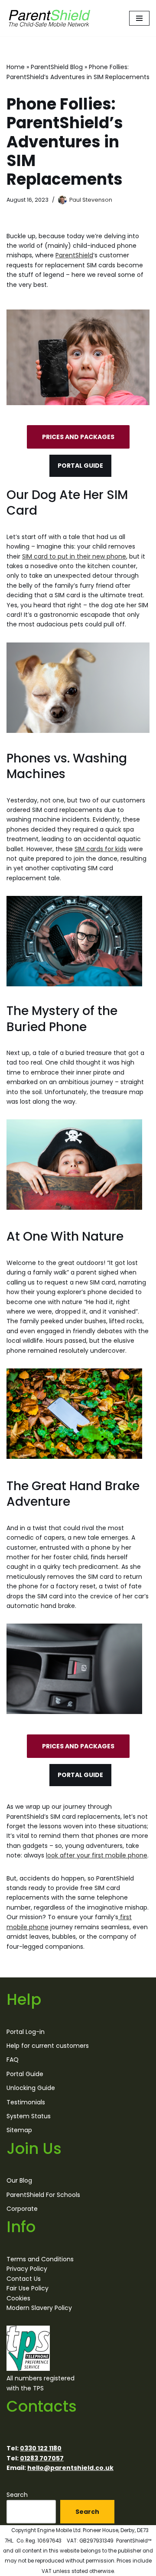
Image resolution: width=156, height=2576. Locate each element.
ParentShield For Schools (43, 2195)
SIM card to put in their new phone (74, 556)
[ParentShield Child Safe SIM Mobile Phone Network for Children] (50, 18)
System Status (29, 2116)
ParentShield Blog (57, 67)
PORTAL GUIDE (80, 466)
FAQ (13, 2060)
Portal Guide (25, 2074)
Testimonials (26, 2102)
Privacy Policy (27, 2269)
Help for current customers (48, 2046)
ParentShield (74, 255)
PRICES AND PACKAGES (78, 437)
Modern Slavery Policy (39, 2308)
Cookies (18, 2298)
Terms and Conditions (40, 2259)
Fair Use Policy (28, 2288)
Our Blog (19, 2180)
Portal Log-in (26, 2031)
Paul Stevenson (91, 200)
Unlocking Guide (31, 2088)
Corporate (22, 2209)
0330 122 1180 (41, 2448)
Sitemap (19, 2130)
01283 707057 (42, 2458)
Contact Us (24, 2279)
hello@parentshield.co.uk (70, 2468)
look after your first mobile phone (97, 1855)
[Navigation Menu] (139, 18)
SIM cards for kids (101, 849)
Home (16, 67)
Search (17, 2495)
